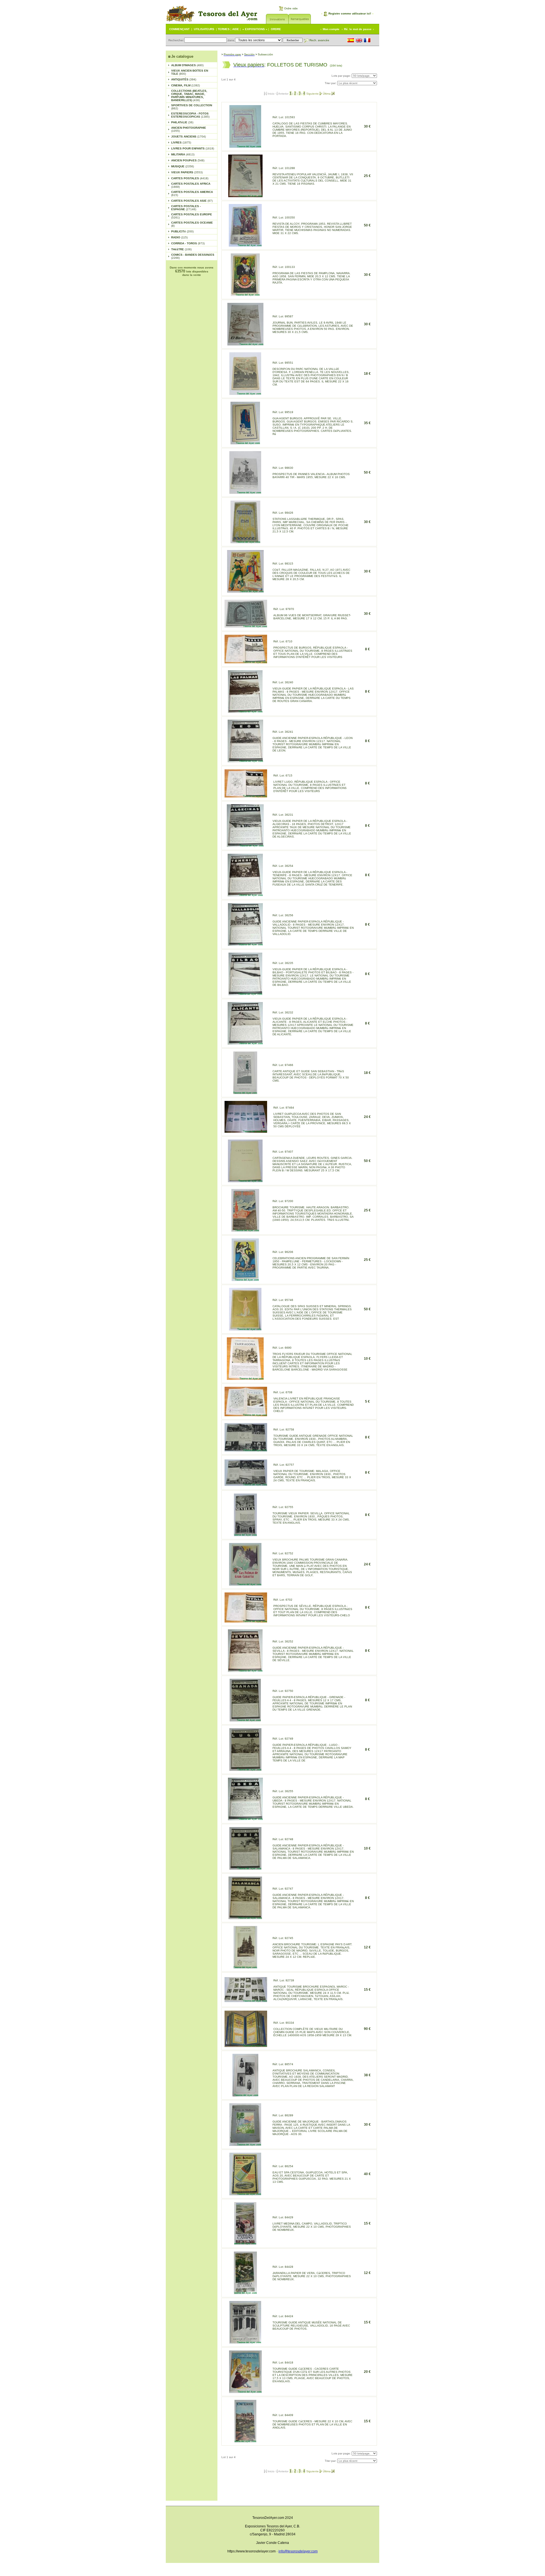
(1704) (188, 137)
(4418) (190, 178)
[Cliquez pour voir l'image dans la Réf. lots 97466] (245, 1093)
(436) (189, 95)
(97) (192, 201)
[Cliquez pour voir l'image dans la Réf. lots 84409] (245, 2441)
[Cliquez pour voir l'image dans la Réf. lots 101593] (245, 146)
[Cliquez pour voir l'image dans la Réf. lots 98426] (245, 542)
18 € (367, 374)
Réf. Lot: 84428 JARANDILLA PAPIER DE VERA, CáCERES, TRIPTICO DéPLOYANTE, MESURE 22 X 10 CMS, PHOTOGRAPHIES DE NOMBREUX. (312, 2273)
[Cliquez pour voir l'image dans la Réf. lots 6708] (246, 1415)
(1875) (181, 142)
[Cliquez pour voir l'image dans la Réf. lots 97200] (245, 1230)
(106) (181, 249)
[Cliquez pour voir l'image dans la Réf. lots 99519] (245, 443)
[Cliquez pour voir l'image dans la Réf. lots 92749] (245, 1769)
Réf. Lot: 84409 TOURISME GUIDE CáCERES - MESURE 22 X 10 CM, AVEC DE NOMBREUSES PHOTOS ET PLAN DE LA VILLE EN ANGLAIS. (312, 2421)
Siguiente (313, 94)
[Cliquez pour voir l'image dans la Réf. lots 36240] (245, 711)
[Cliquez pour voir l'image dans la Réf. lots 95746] (245, 1329)
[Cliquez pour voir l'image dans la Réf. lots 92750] (245, 1720)
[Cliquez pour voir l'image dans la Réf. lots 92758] (246, 1450)
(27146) (186, 208)
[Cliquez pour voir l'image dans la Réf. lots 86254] (245, 2194)
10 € (367, 1359)
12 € (367, 1947)
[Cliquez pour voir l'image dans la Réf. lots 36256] (245, 944)
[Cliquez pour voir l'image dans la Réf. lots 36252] (245, 1670)
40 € (367, 2174)
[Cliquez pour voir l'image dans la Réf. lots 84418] (245, 2391)
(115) (179, 237)
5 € (367, 1402)
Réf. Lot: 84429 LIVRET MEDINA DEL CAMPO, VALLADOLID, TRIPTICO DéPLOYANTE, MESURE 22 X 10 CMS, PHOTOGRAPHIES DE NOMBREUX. (312, 2224)
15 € (367, 1990)
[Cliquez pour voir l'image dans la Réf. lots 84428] (245, 2293)
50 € (367, 225)
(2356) (183, 166)
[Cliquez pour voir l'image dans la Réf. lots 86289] (245, 2144)
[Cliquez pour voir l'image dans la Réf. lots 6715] (246, 796)
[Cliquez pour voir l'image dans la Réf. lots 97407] (245, 1181)
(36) (182, 122)
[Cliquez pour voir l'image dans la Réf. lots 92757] (246, 1484)
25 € (367, 176)
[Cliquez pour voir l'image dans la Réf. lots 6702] (246, 1621)
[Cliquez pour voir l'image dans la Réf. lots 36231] (245, 845)
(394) (184, 79)
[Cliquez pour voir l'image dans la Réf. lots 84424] (245, 2342)
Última (327, 94)
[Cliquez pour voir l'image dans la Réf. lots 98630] (245, 492)
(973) (188, 243)
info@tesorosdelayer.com (298, 2551)
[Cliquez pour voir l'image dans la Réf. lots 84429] (245, 2243)
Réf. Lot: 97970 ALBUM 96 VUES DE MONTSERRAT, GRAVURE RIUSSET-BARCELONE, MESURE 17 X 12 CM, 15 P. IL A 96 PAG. (312, 614)
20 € (367, 2372)
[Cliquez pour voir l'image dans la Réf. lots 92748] (245, 1868)
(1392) (185, 85)
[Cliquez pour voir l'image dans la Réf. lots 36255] (245, 1819)
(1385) (190, 115)
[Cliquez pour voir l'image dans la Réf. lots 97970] (246, 626)
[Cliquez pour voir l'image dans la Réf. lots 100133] (245, 294)
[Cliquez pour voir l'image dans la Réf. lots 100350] (245, 245)
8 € (367, 649)
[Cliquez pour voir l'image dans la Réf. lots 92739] (246, 2001)
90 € (367, 2029)
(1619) (193, 148)
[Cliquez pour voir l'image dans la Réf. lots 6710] (246, 662)
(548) (188, 160)
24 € (367, 1117)
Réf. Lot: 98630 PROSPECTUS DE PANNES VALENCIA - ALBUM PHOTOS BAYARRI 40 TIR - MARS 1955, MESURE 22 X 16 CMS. (311, 472)
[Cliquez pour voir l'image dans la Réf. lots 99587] (245, 344)
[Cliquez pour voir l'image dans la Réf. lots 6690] (245, 1378)
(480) (187, 65)
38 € (367, 2075)
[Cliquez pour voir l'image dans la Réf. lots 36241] (245, 761)
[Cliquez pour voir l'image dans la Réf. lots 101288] (245, 196)
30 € (367, 126)
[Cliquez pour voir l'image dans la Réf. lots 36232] (245, 1043)
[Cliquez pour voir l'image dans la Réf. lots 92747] (245, 1918)
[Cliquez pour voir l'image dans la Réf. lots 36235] (245, 994)
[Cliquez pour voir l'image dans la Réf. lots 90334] (246, 2045)
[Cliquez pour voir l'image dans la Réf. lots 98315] (245, 591)
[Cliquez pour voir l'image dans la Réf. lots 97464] (246, 1131)
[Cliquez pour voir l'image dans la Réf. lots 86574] (245, 2095)
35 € (367, 423)
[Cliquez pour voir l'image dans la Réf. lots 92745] (245, 1967)
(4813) (183, 154)
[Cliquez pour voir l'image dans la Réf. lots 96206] (245, 1279)
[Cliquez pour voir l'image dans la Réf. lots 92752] (245, 1584)
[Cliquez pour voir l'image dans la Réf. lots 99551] (245, 393)
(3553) (187, 172)
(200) (182, 231)
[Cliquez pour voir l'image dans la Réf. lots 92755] (245, 1535)
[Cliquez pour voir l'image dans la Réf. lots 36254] (245, 895)
